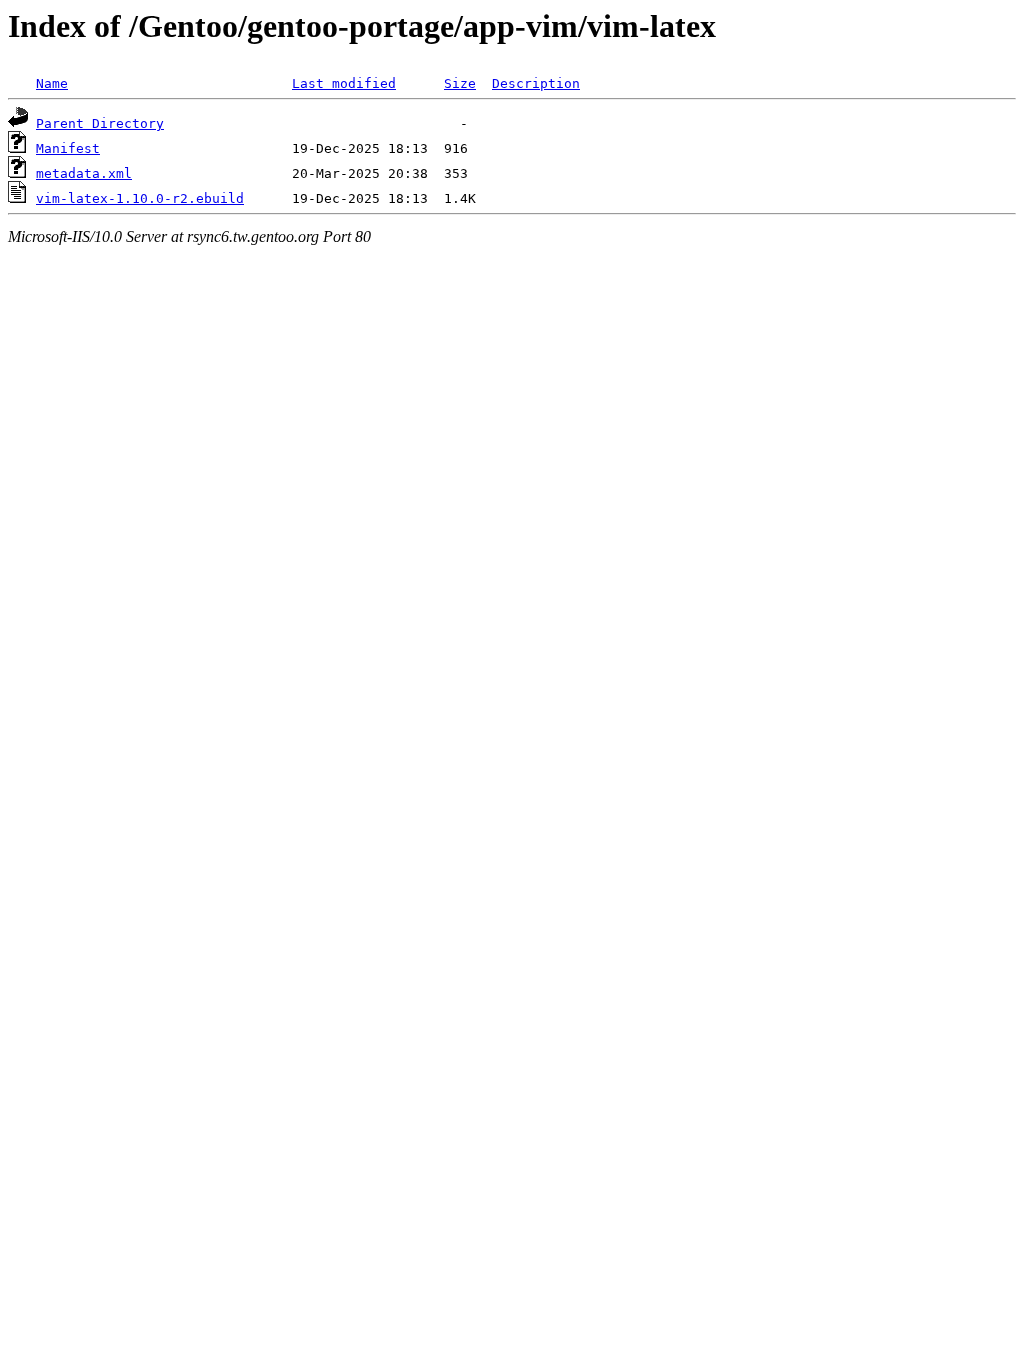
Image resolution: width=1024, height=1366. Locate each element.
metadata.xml (84, 173)
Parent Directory (100, 123)
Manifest (68, 148)
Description (536, 83)
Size (460, 83)
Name (52, 83)
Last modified (344, 83)
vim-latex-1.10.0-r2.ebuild (140, 198)
